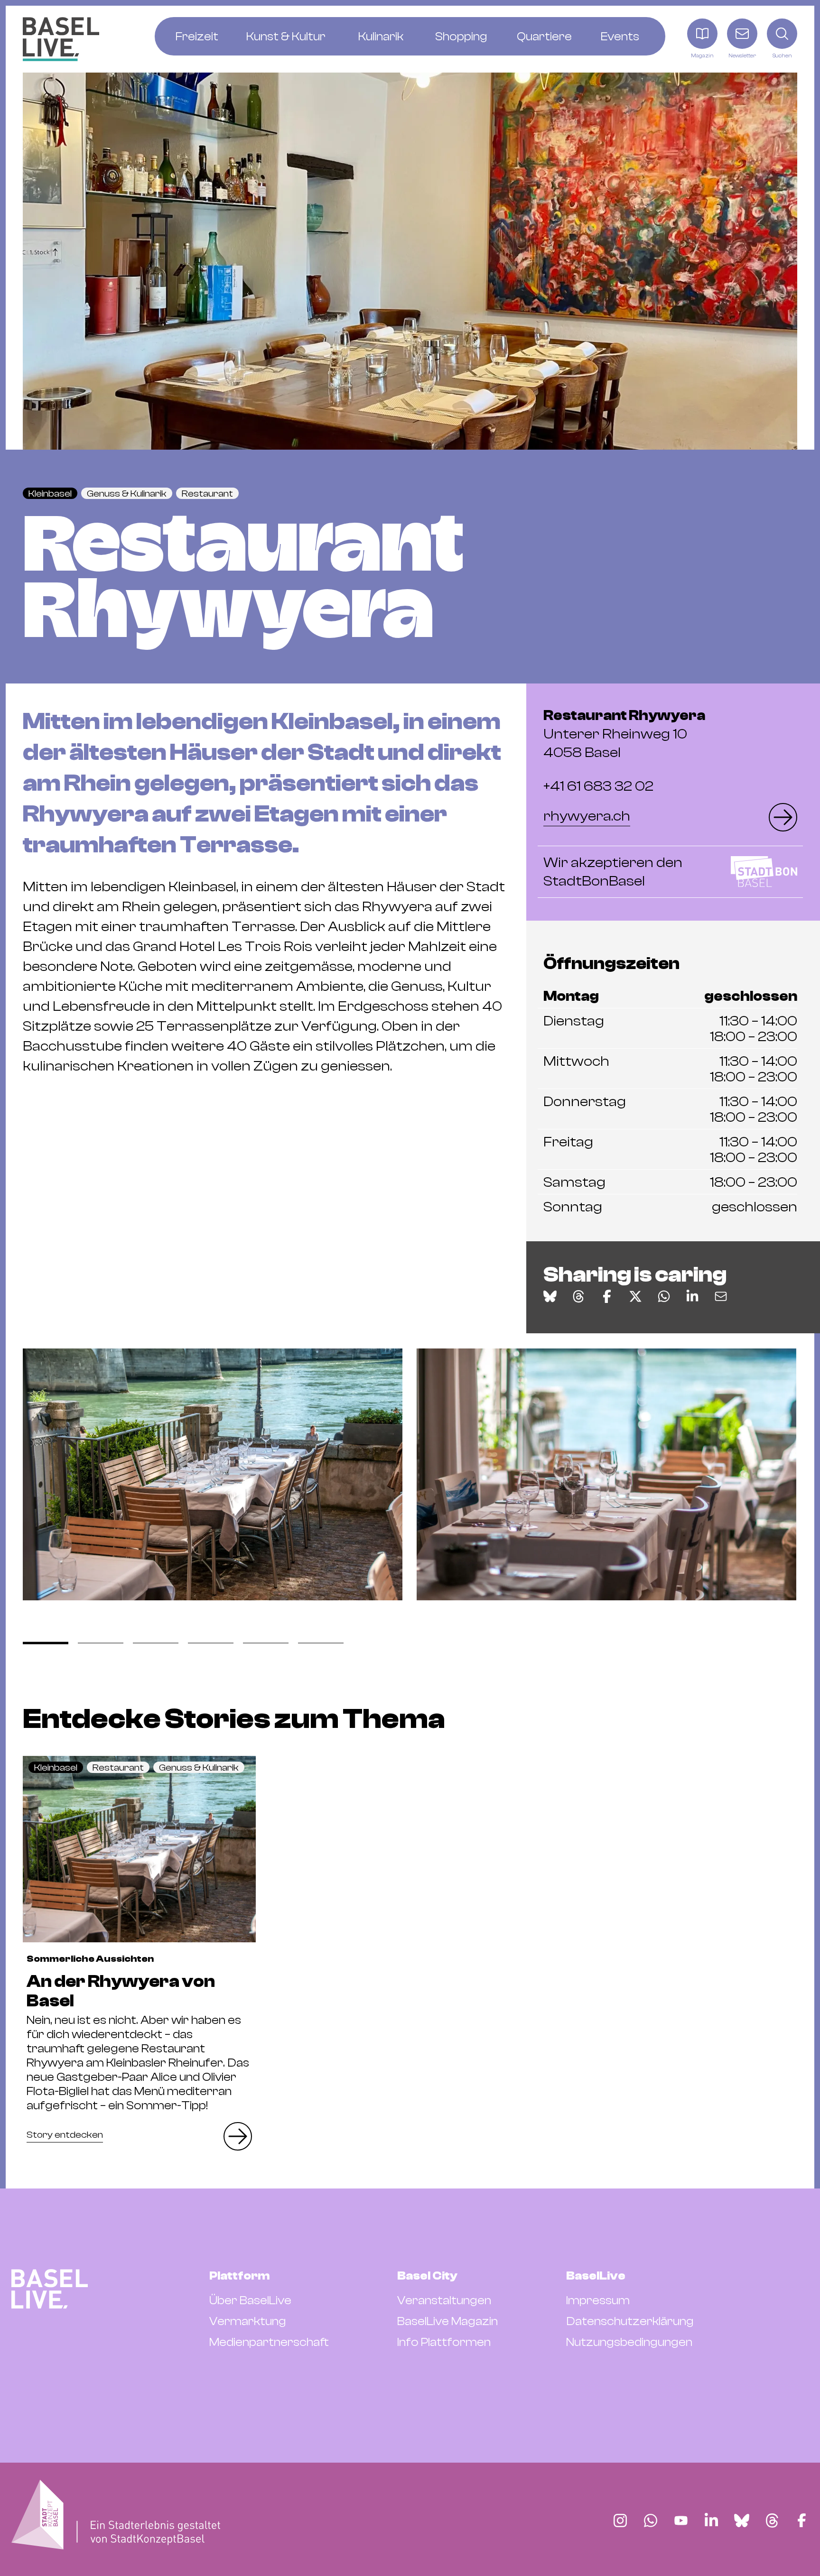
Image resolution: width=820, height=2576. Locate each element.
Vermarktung (248, 2321)
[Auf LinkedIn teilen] (692, 1296)
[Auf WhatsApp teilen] (664, 1296)
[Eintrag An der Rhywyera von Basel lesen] (139, 1849)
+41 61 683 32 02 (598, 786)
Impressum (598, 2300)
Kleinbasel (50, 494)
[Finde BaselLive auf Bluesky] (742, 2521)
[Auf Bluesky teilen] (550, 1296)
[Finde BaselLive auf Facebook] (802, 2521)
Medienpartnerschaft (269, 2342)
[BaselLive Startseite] (61, 39)
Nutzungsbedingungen (629, 2342)
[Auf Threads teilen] (578, 1296)
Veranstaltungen (444, 2300)
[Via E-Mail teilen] (721, 1296)
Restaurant (207, 494)
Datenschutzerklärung (630, 2321)
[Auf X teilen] (635, 1296)
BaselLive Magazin (447, 2321)
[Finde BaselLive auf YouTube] (681, 2521)
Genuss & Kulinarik (127, 494)
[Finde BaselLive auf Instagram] (620, 2521)
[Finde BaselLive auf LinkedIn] (711, 2521)
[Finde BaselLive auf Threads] (772, 2521)
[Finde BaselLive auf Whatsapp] (651, 2521)
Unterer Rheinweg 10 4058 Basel (624, 734)
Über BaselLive (250, 2300)
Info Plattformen (444, 2342)
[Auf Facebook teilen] (607, 1296)
